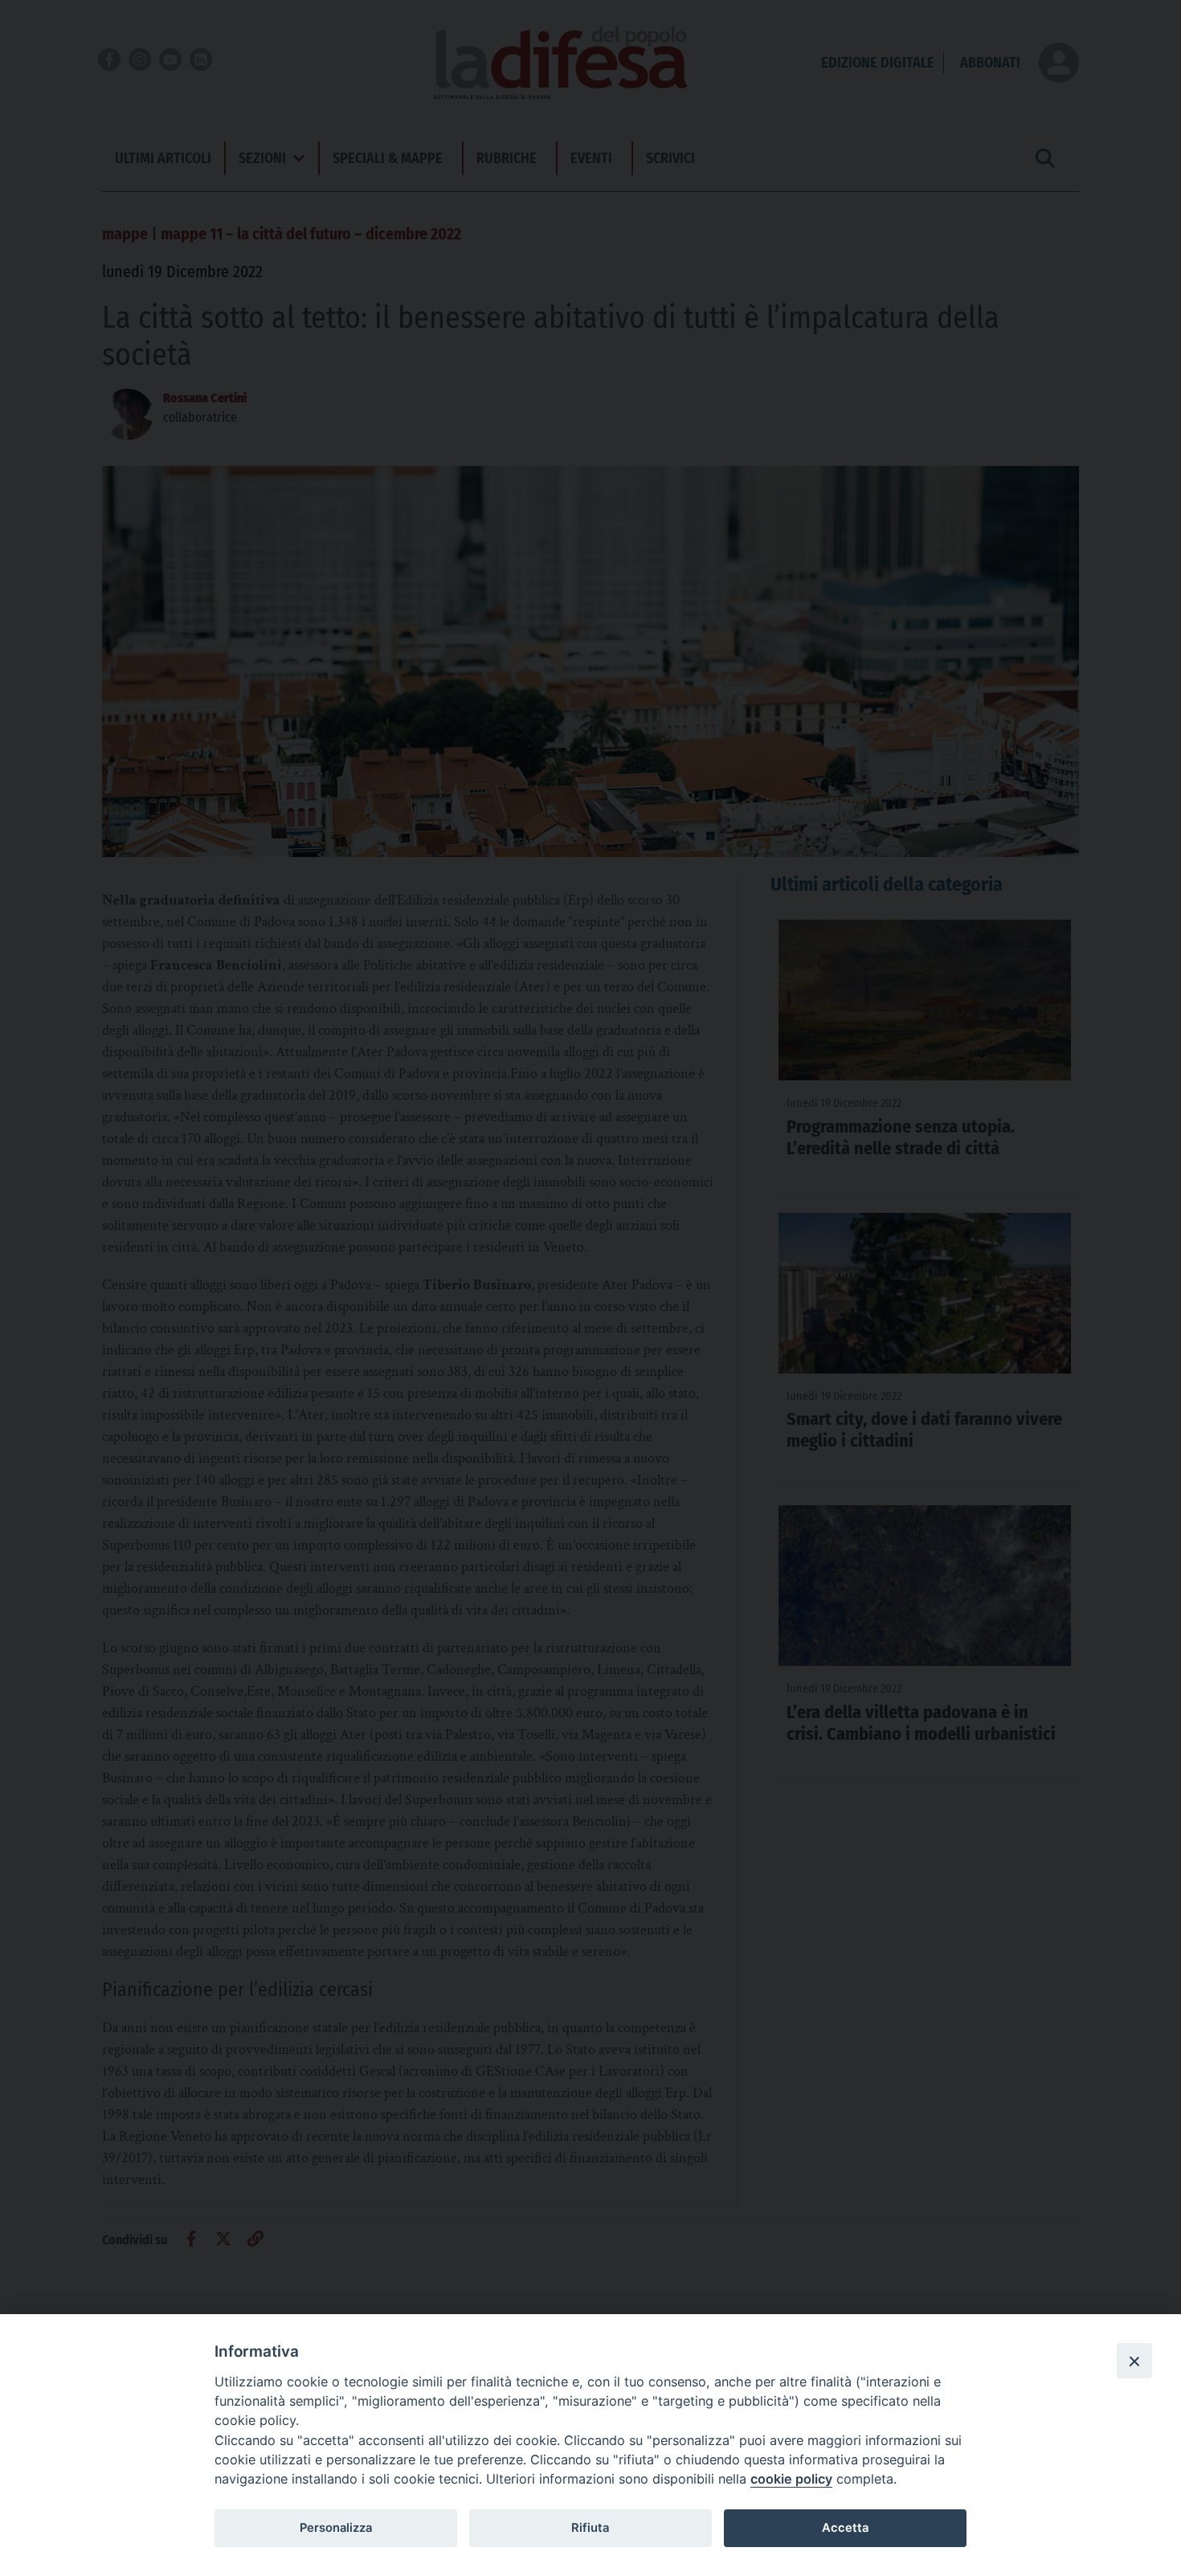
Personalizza (336, 2528)
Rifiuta (590, 2528)
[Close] (1134, 2361)
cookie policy (791, 2479)
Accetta (845, 2528)
